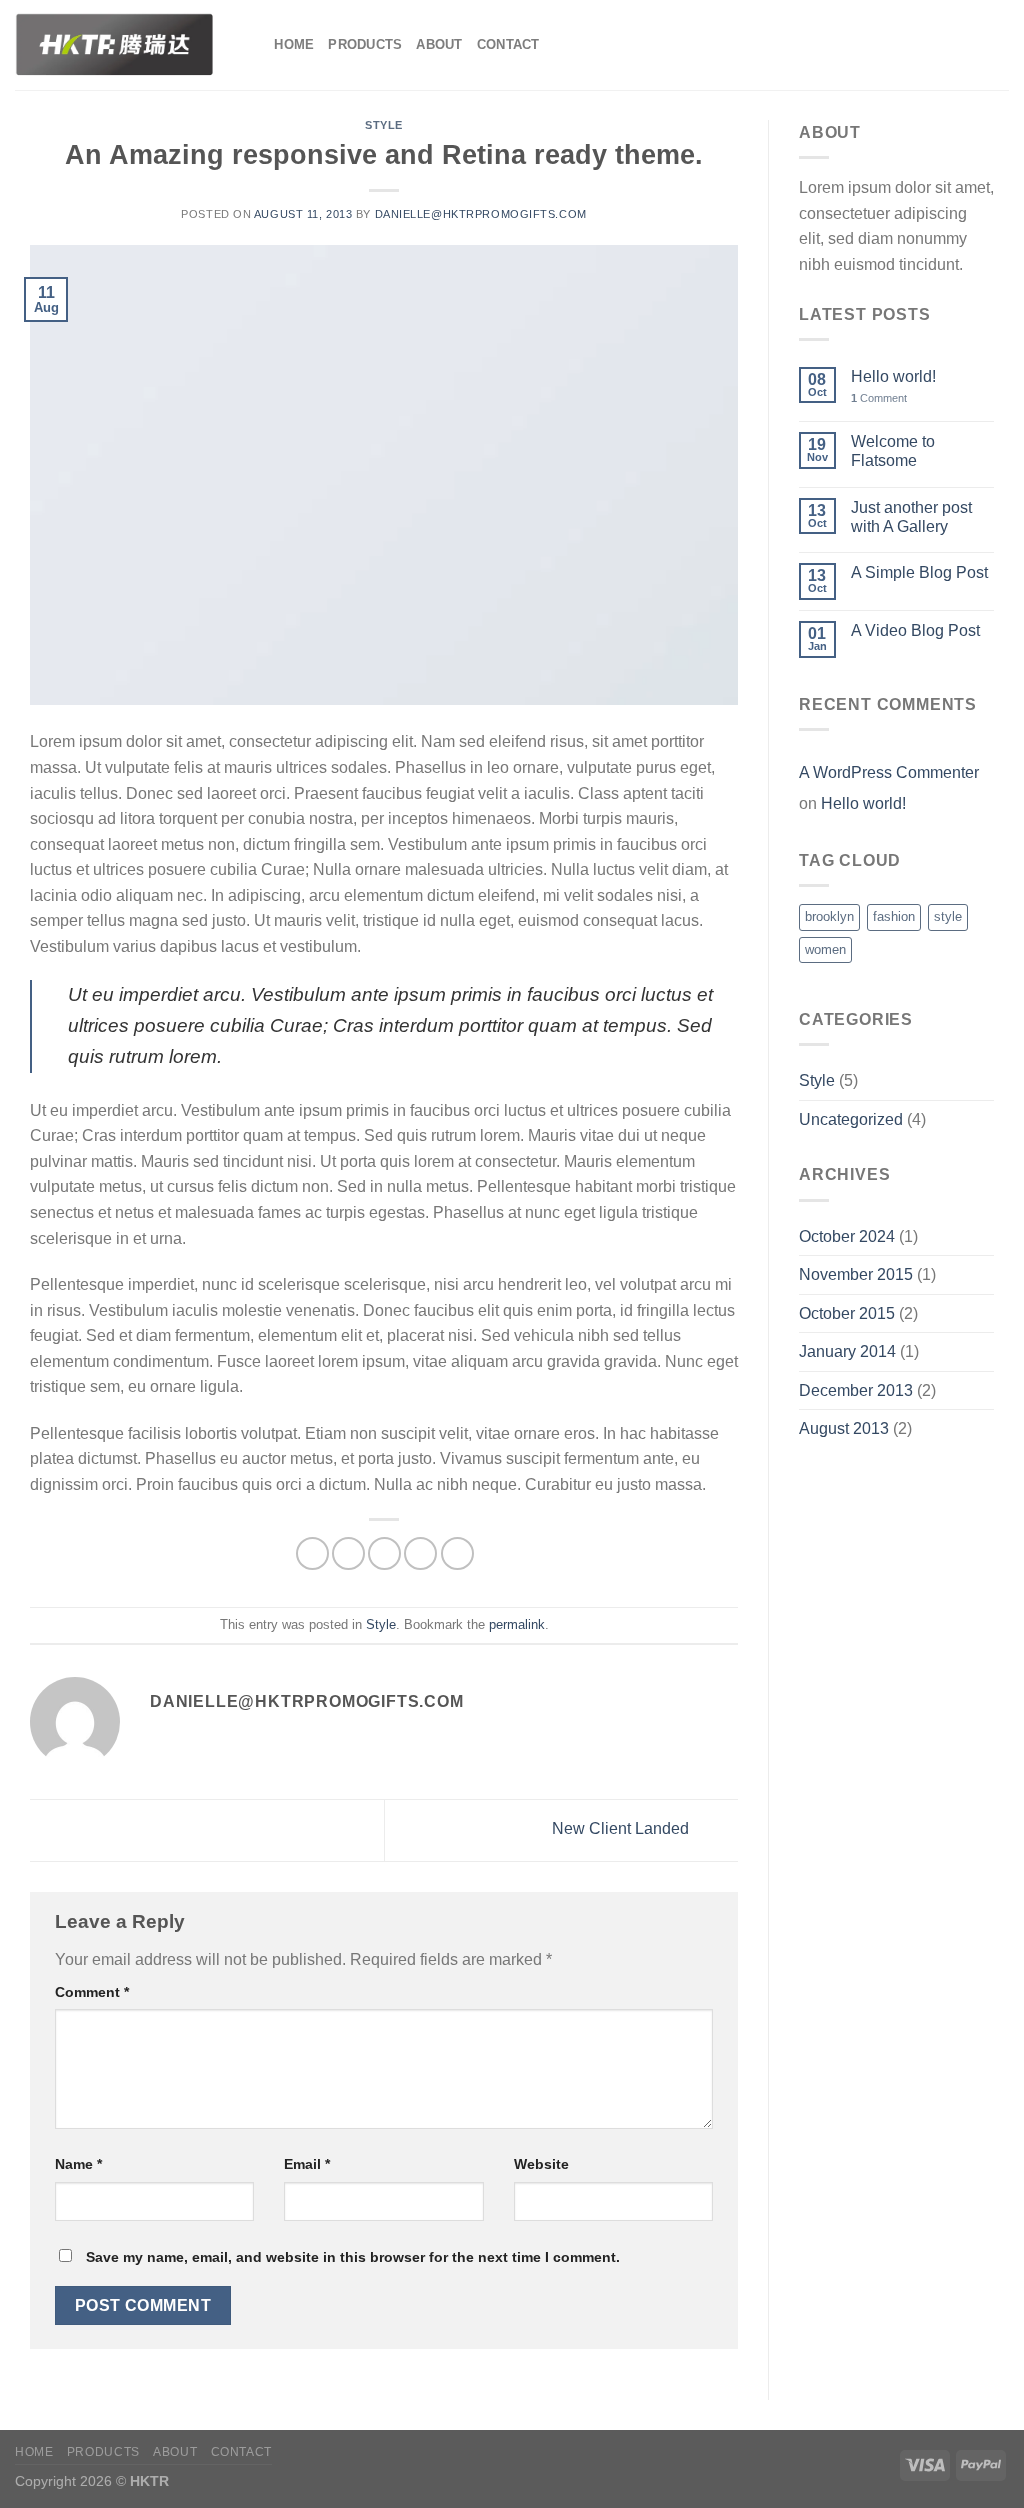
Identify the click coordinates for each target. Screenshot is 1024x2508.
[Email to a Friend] (384, 1553)
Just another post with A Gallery (911, 517)
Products (365, 44)
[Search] (252, 45)
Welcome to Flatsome (893, 451)
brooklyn (829, 916)
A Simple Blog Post (919, 572)
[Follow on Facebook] (918, 45)
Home (294, 44)
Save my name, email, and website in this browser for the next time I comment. (353, 2257)
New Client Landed (622, 1829)
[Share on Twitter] (348, 1553)
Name (78, 2164)
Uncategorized (851, 1119)
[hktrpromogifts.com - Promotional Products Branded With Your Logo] (115, 45)
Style (384, 125)
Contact (508, 44)
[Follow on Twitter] (970, 45)
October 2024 (847, 1236)
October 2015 (847, 1313)
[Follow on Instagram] (944, 45)
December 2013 (856, 1390)
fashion (894, 916)
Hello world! (893, 376)
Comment (92, 1992)
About (439, 44)
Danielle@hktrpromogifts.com (481, 214)
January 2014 (847, 1351)
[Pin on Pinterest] (420, 1553)
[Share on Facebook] (312, 1553)
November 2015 (856, 1274)
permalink (517, 1624)
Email (307, 2164)
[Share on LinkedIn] (457, 1553)
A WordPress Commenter (889, 772)
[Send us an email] (996, 45)
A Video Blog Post (915, 630)
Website (541, 2164)
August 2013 (844, 1428)
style (948, 916)
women (825, 949)
